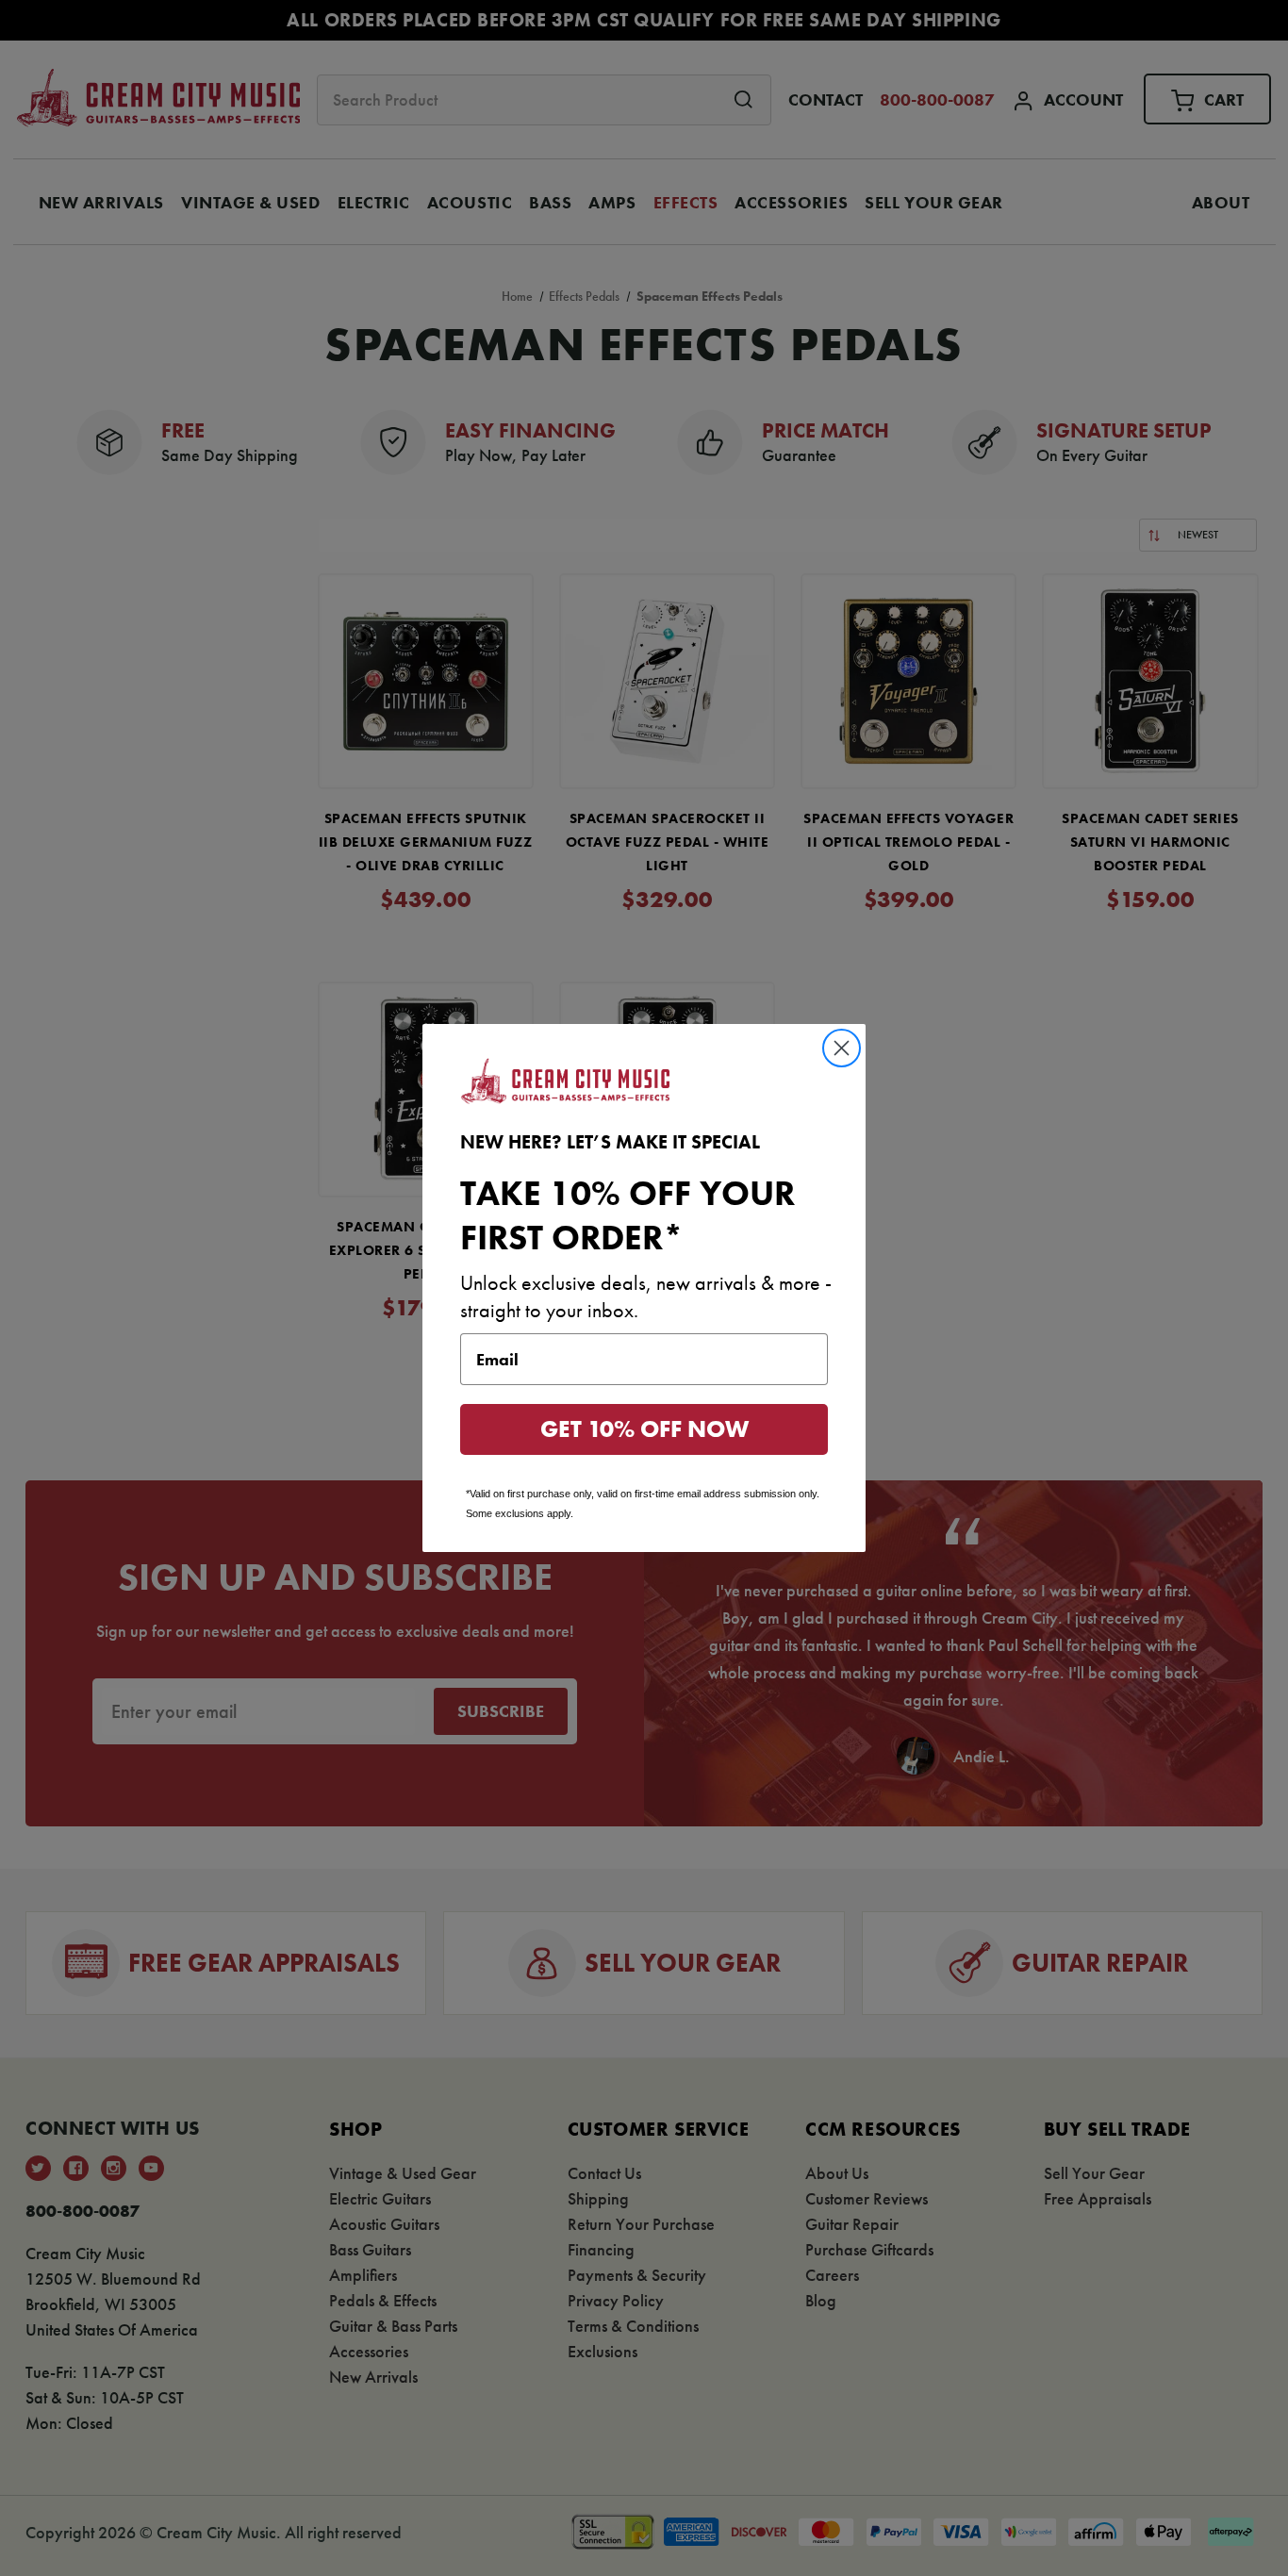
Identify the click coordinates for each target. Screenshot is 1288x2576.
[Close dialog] (842, 1048)
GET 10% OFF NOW (644, 1429)
